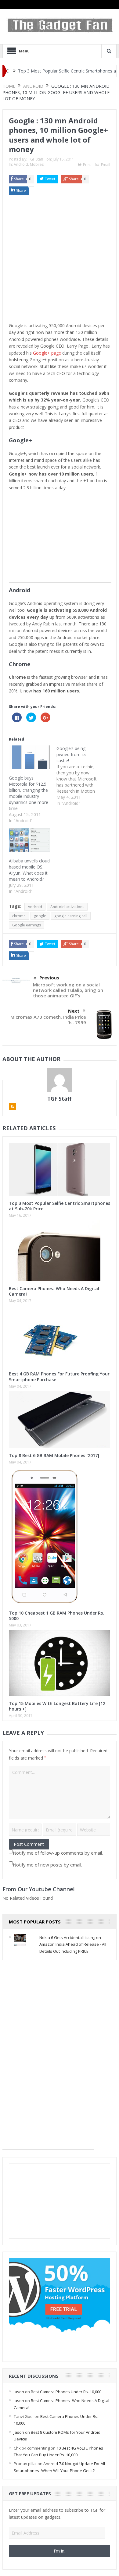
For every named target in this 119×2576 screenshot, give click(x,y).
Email (106, 165)
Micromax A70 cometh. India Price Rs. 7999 (48, 1020)
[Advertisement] (60, 260)
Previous (49, 978)
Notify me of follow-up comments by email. (58, 1853)
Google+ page (47, 353)
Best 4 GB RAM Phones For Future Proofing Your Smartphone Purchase (59, 1376)
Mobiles (37, 164)
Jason (19, 2392)
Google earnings (27, 925)
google (40, 916)
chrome (19, 916)
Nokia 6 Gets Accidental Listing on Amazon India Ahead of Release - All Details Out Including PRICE (73, 1944)
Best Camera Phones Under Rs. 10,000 (66, 2392)
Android (21, 164)
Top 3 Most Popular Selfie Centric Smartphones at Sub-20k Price (60, 1206)
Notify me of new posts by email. (47, 1865)
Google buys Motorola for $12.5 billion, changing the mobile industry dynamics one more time (29, 793)
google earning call (71, 916)
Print (87, 165)
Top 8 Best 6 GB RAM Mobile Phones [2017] (54, 1455)
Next (74, 1011)
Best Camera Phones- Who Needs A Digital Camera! (54, 1291)
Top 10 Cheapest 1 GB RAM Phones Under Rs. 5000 (56, 1616)
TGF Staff (36, 159)
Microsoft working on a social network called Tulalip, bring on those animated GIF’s (68, 990)
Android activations (67, 907)
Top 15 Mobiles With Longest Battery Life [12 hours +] (57, 1706)
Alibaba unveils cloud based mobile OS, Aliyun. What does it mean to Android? (29, 870)
